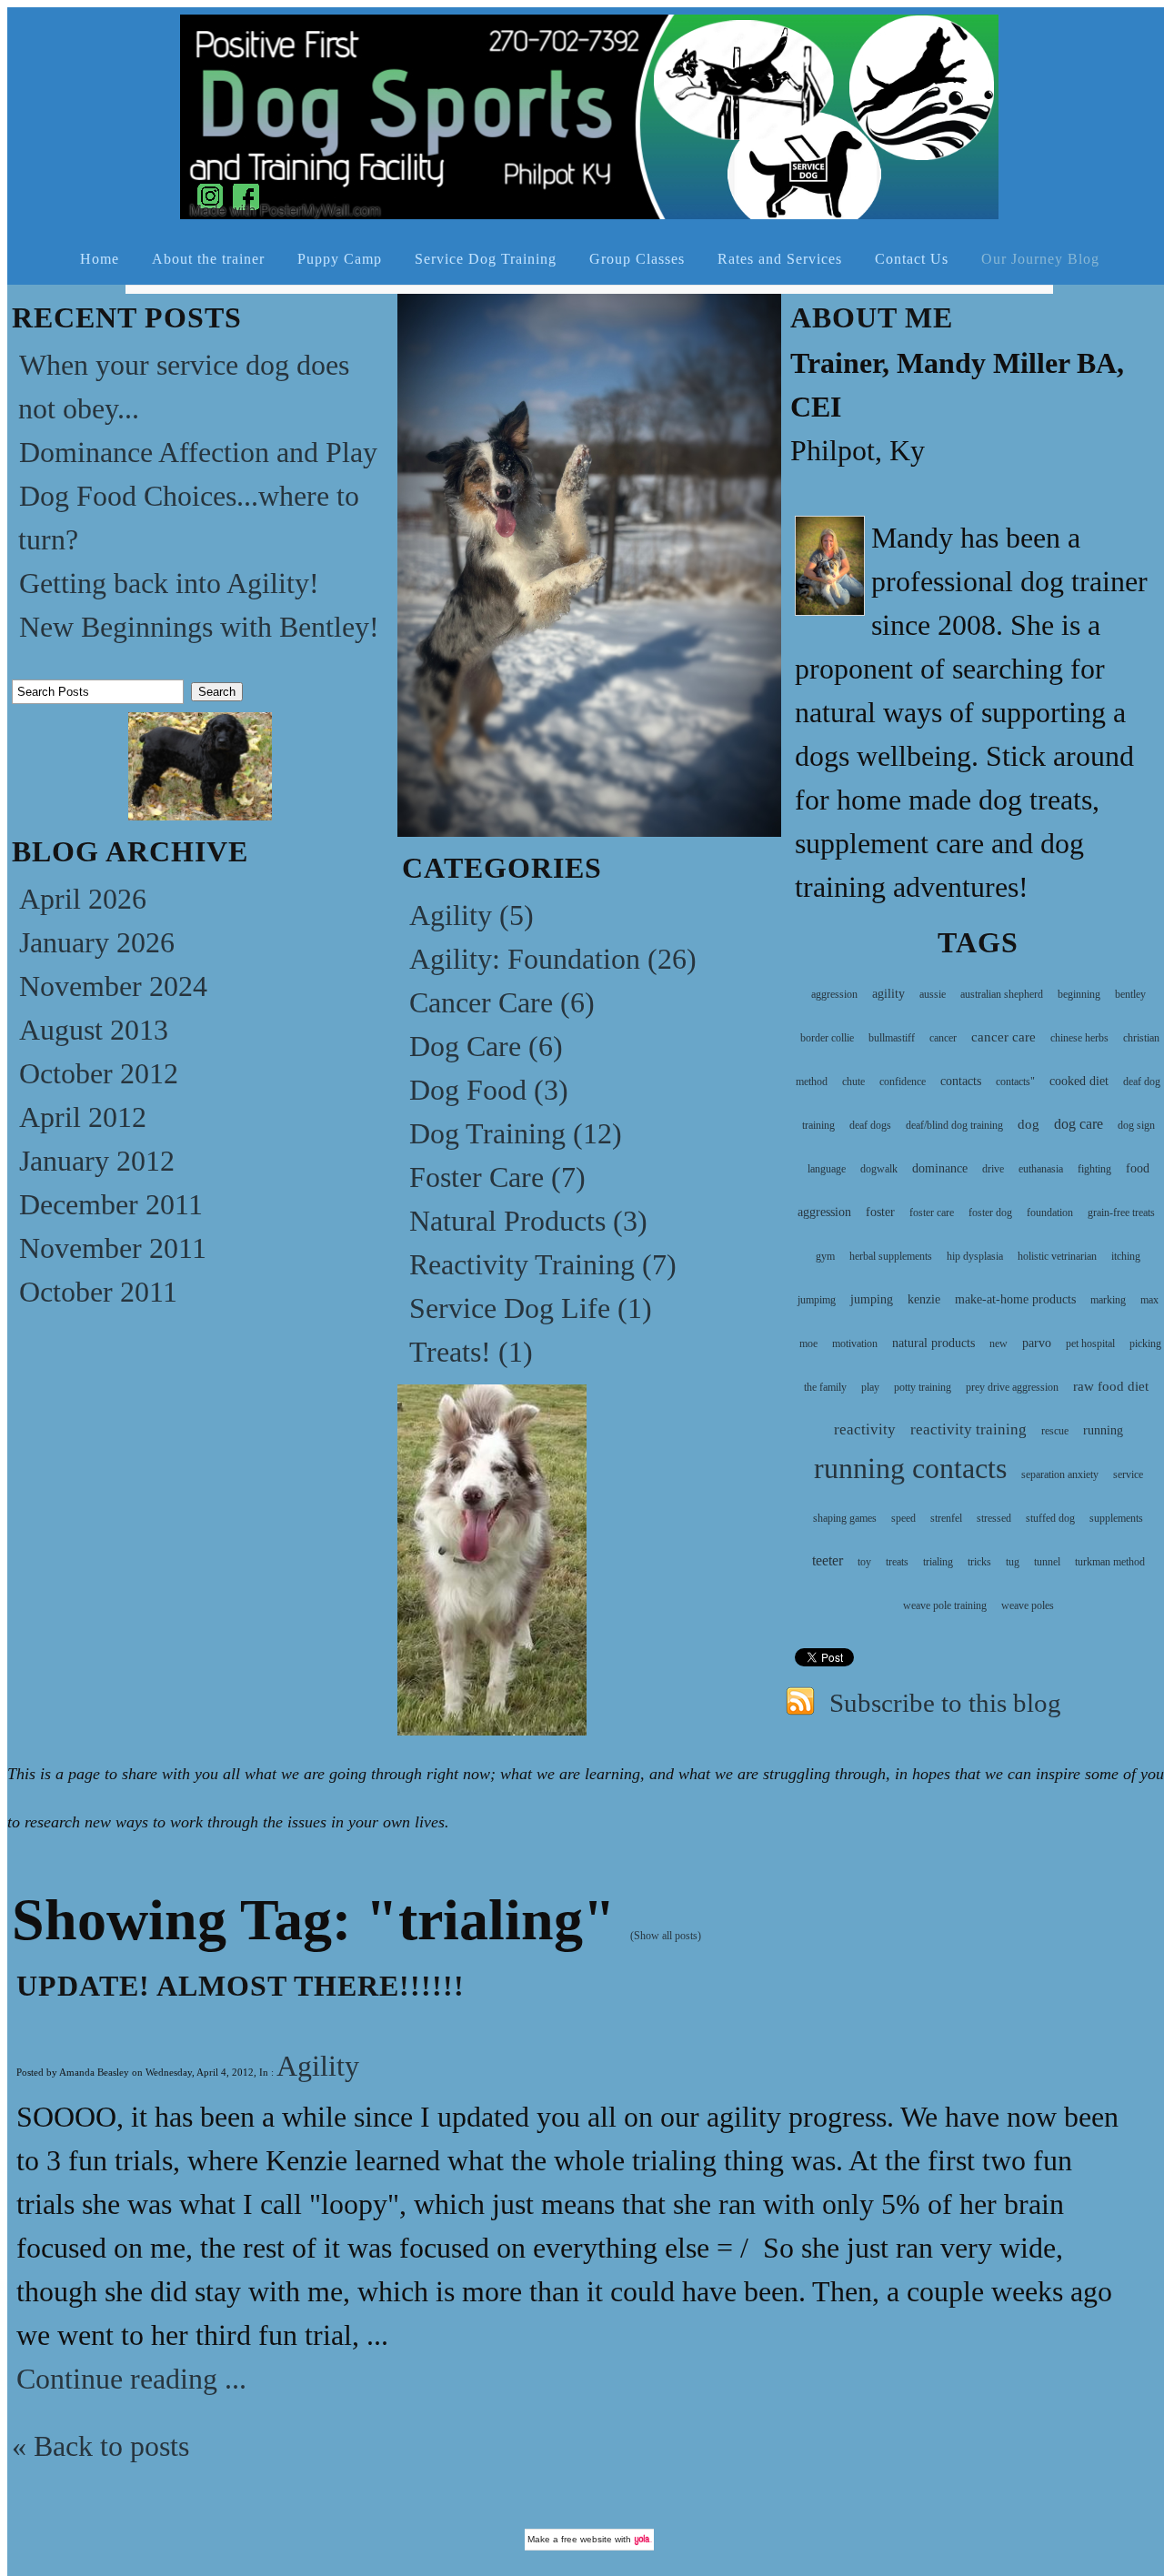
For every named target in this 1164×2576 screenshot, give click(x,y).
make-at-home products (1015, 1299)
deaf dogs (870, 1125)
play (870, 1387)
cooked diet (1079, 1081)
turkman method (1110, 1562)
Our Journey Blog (1040, 259)
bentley (1130, 994)
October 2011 (98, 1292)
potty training (923, 1387)
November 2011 (113, 1248)
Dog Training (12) (516, 1133)
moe (808, 1343)
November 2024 (113, 986)
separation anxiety (1060, 1474)
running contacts (910, 1468)
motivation (855, 1343)
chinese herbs (1079, 1038)
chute (853, 1082)
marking (1108, 1300)
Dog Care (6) (486, 1046)
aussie (933, 994)
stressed (994, 1518)
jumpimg (817, 1300)
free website (587, 2539)
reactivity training (968, 1429)
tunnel (1047, 1562)
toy (864, 1562)
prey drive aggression (1012, 1387)
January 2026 (97, 942)
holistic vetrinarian (1057, 1256)
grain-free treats (1121, 1213)
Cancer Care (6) (502, 1002)
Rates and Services (780, 259)
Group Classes (637, 259)
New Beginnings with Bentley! (199, 627)
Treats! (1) (471, 1352)
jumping (872, 1299)
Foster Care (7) (497, 1177)
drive (993, 1169)
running (1103, 1430)
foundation (1050, 1213)
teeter (828, 1560)
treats (897, 1562)
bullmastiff (892, 1038)
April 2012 (83, 1117)
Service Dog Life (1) (531, 1308)
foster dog (990, 1213)
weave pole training (945, 1605)
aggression (834, 994)
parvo (1037, 1343)
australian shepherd (1002, 994)
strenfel (946, 1518)
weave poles (1028, 1605)
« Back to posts (100, 2446)
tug (1013, 1562)
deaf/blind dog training (954, 1125)
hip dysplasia (975, 1256)
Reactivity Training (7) (543, 1264)
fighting (1094, 1169)
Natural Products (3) (528, 1221)
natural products (933, 1343)
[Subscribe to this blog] (800, 1698)
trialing (938, 1562)
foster (880, 1212)
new (998, 1343)
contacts (961, 1081)
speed (903, 1518)
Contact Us (912, 259)
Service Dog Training (486, 259)
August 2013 (94, 1030)
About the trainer (208, 259)
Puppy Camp (340, 259)
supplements (1116, 1518)
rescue (1055, 1431)
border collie (827, 1038)
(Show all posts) (666, 1936)
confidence (903, 1082)
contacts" (1015, 1082)
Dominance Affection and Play (198, 452)
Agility (318, 2066)
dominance (940, 1168)
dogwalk (879, 1169)
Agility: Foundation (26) (553, 959)
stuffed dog (1050, 1518)
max (1149, 1300)
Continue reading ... (131, 2379)
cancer (943, 1038)
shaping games (845, 1518)
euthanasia (1041, 1169)
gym (825, 1256)
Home (100, 259)
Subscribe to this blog (945, 1703)
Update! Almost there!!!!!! (241, 1986)
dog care (1079, 1124)
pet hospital (1090, 1343)
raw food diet (1111, 1386)
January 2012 (97, 1161)
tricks (979, 1562)
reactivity (865, 1429)
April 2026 (83, 899)
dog (1029, 1124)
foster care (932, 1213)
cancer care (1003, 1037)
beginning (1079, 994)
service (1128, 1474)
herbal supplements (891, 1256)
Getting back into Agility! (169, 583)
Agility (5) (472, 915)
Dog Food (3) (489, 1090)
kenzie (924, 1299)
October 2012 (99, 1073)
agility (888, 994)
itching (1126, 1256)
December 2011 (111, 1204)
